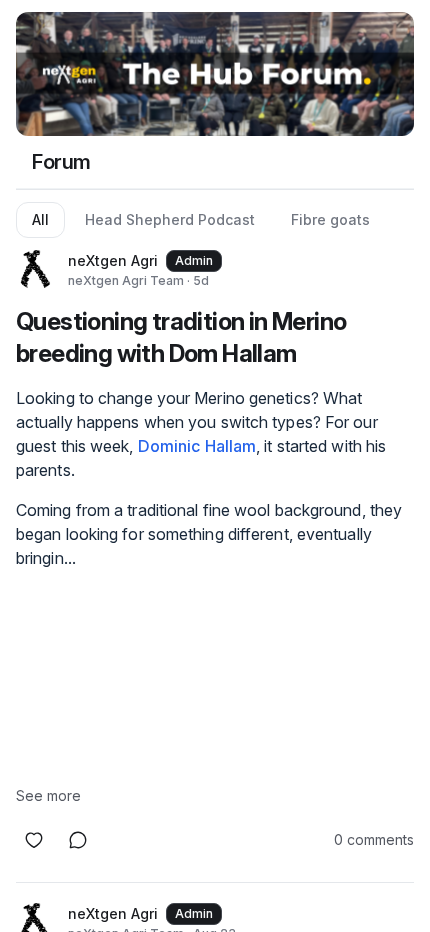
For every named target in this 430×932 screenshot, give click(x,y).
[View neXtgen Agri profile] (36, 270)
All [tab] (40, 219)
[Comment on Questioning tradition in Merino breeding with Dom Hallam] (78, 840)
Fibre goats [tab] (330, 219)
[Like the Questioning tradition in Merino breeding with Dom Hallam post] (34, 840)
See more (48, 795)
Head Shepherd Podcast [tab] (170, 219)
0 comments (374, 839)
